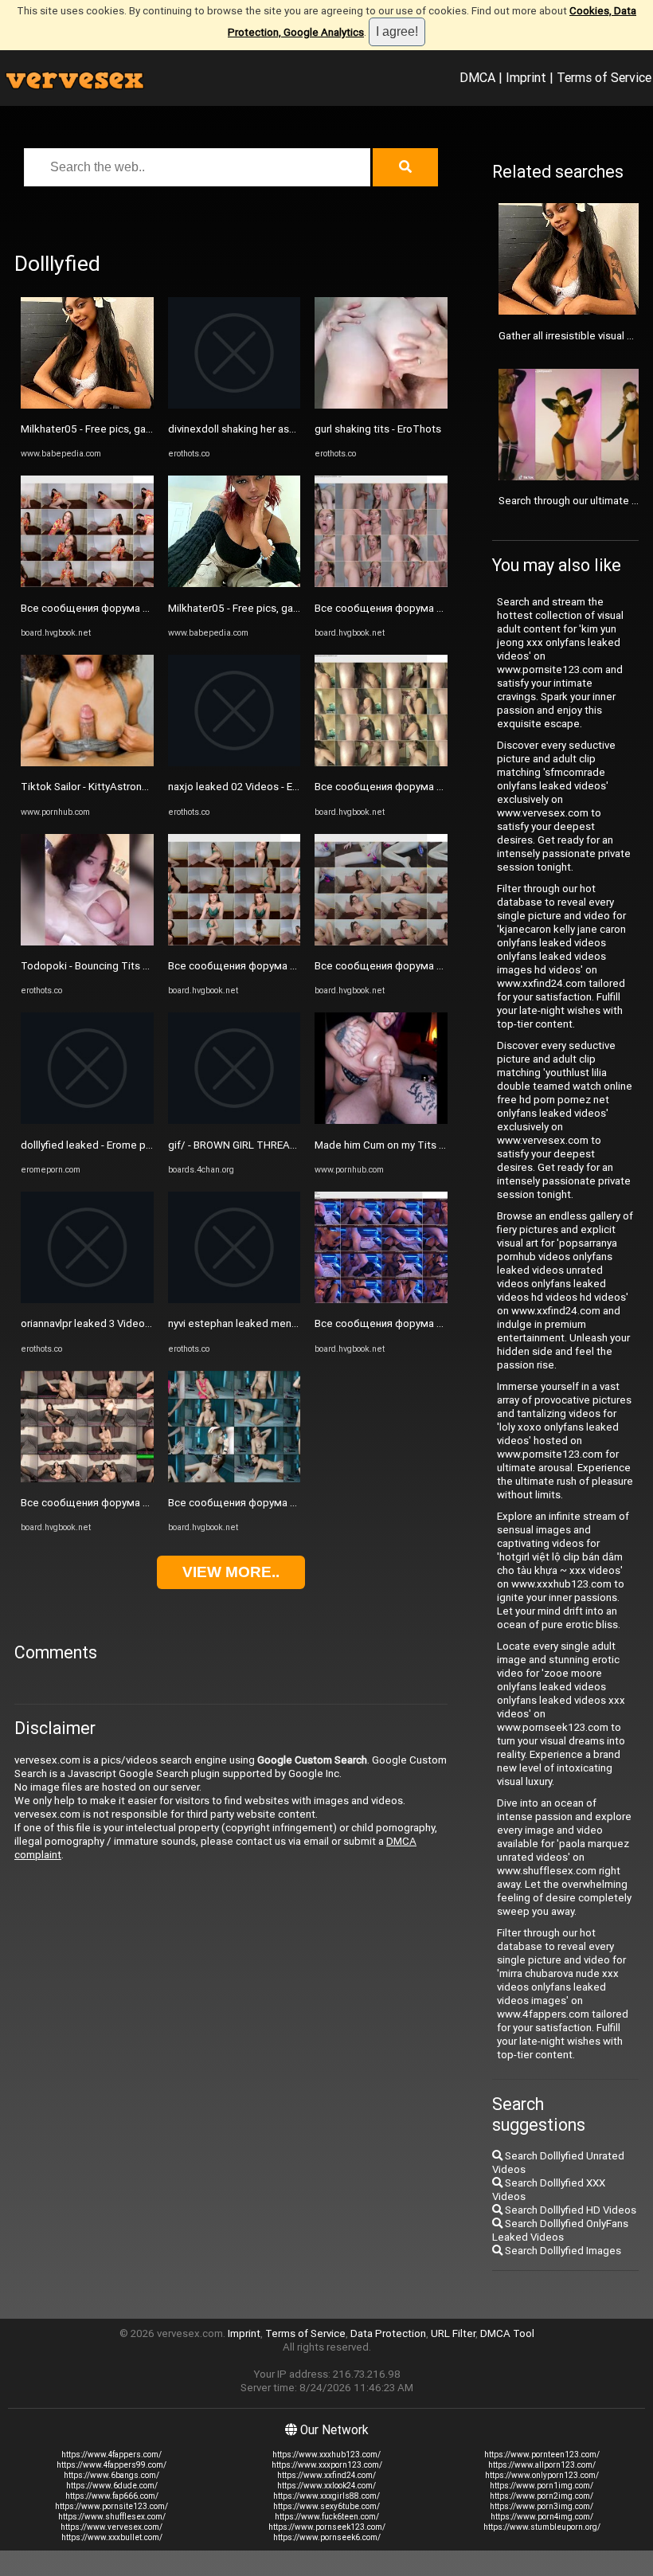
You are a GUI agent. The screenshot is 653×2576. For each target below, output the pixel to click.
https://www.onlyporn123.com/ (542, 2475)
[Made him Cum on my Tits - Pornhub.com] (381, 1120)
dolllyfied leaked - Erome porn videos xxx (117, 1145)
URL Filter (453, 2333)
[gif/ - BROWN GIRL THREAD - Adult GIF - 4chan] (235, 1120)
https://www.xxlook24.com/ (326, 2486)
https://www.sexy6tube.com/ (326, 2506)
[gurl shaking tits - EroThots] (381, 405)
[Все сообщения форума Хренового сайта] (87, 583)
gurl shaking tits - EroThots (378, 429)
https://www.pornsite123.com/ (111, 2506)
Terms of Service (604, 77)
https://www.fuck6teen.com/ (327, 2517)
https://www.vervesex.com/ (111, 2527)
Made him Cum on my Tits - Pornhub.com (411, 1145)
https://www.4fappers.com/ (111, 2455)
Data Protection (388, 2333)
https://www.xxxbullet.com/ (112, 2537)
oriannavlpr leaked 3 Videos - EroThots (111, 1323)
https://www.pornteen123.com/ (542, 2455)
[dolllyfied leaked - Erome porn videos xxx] (87, 1120)
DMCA (477, 77)
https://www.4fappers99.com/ (111, 2465)
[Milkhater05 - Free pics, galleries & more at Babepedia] (87, 405)
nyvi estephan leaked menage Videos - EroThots (283, 1323)
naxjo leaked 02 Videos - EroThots (249, 787)
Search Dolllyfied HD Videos (569, 2210)
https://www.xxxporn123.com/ (327, 2465)
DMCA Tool (507, 2333)
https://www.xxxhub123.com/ (326, 2455)
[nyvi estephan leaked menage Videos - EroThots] (235, 1300)
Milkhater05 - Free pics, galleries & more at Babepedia (149, 429)
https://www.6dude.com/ (112, 2486)
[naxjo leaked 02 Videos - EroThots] (235, 763)
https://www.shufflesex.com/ (112, 2517)
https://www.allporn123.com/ (542, 2465)
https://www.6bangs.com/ (111, 2475)
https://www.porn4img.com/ (542, 2517)
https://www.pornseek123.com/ (327, 2527)
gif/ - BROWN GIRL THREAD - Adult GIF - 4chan (276, 1145)
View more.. (231, 1572)
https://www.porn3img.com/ (542, 2506)
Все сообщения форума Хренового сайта (124, 608)
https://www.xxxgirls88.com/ (326, 2496)
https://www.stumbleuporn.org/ (542, 2527)
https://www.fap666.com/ (112, 2496)
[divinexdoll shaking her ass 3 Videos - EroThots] (235, 405)
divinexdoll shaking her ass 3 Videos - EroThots (279, 429)
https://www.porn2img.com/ (542, 2496)
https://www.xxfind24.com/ (326, 2475)
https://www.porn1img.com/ (542, 2486)
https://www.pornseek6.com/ (327, 2537)
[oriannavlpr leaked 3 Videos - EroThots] (87, 1300)
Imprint (526, 77)
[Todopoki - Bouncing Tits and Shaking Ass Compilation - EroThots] (87, 942)
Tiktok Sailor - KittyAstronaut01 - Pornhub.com (131, 787)
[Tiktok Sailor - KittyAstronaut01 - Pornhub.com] (87, 763)
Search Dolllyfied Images (562, 2251)
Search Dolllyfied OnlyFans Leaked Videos (560, 2230)
